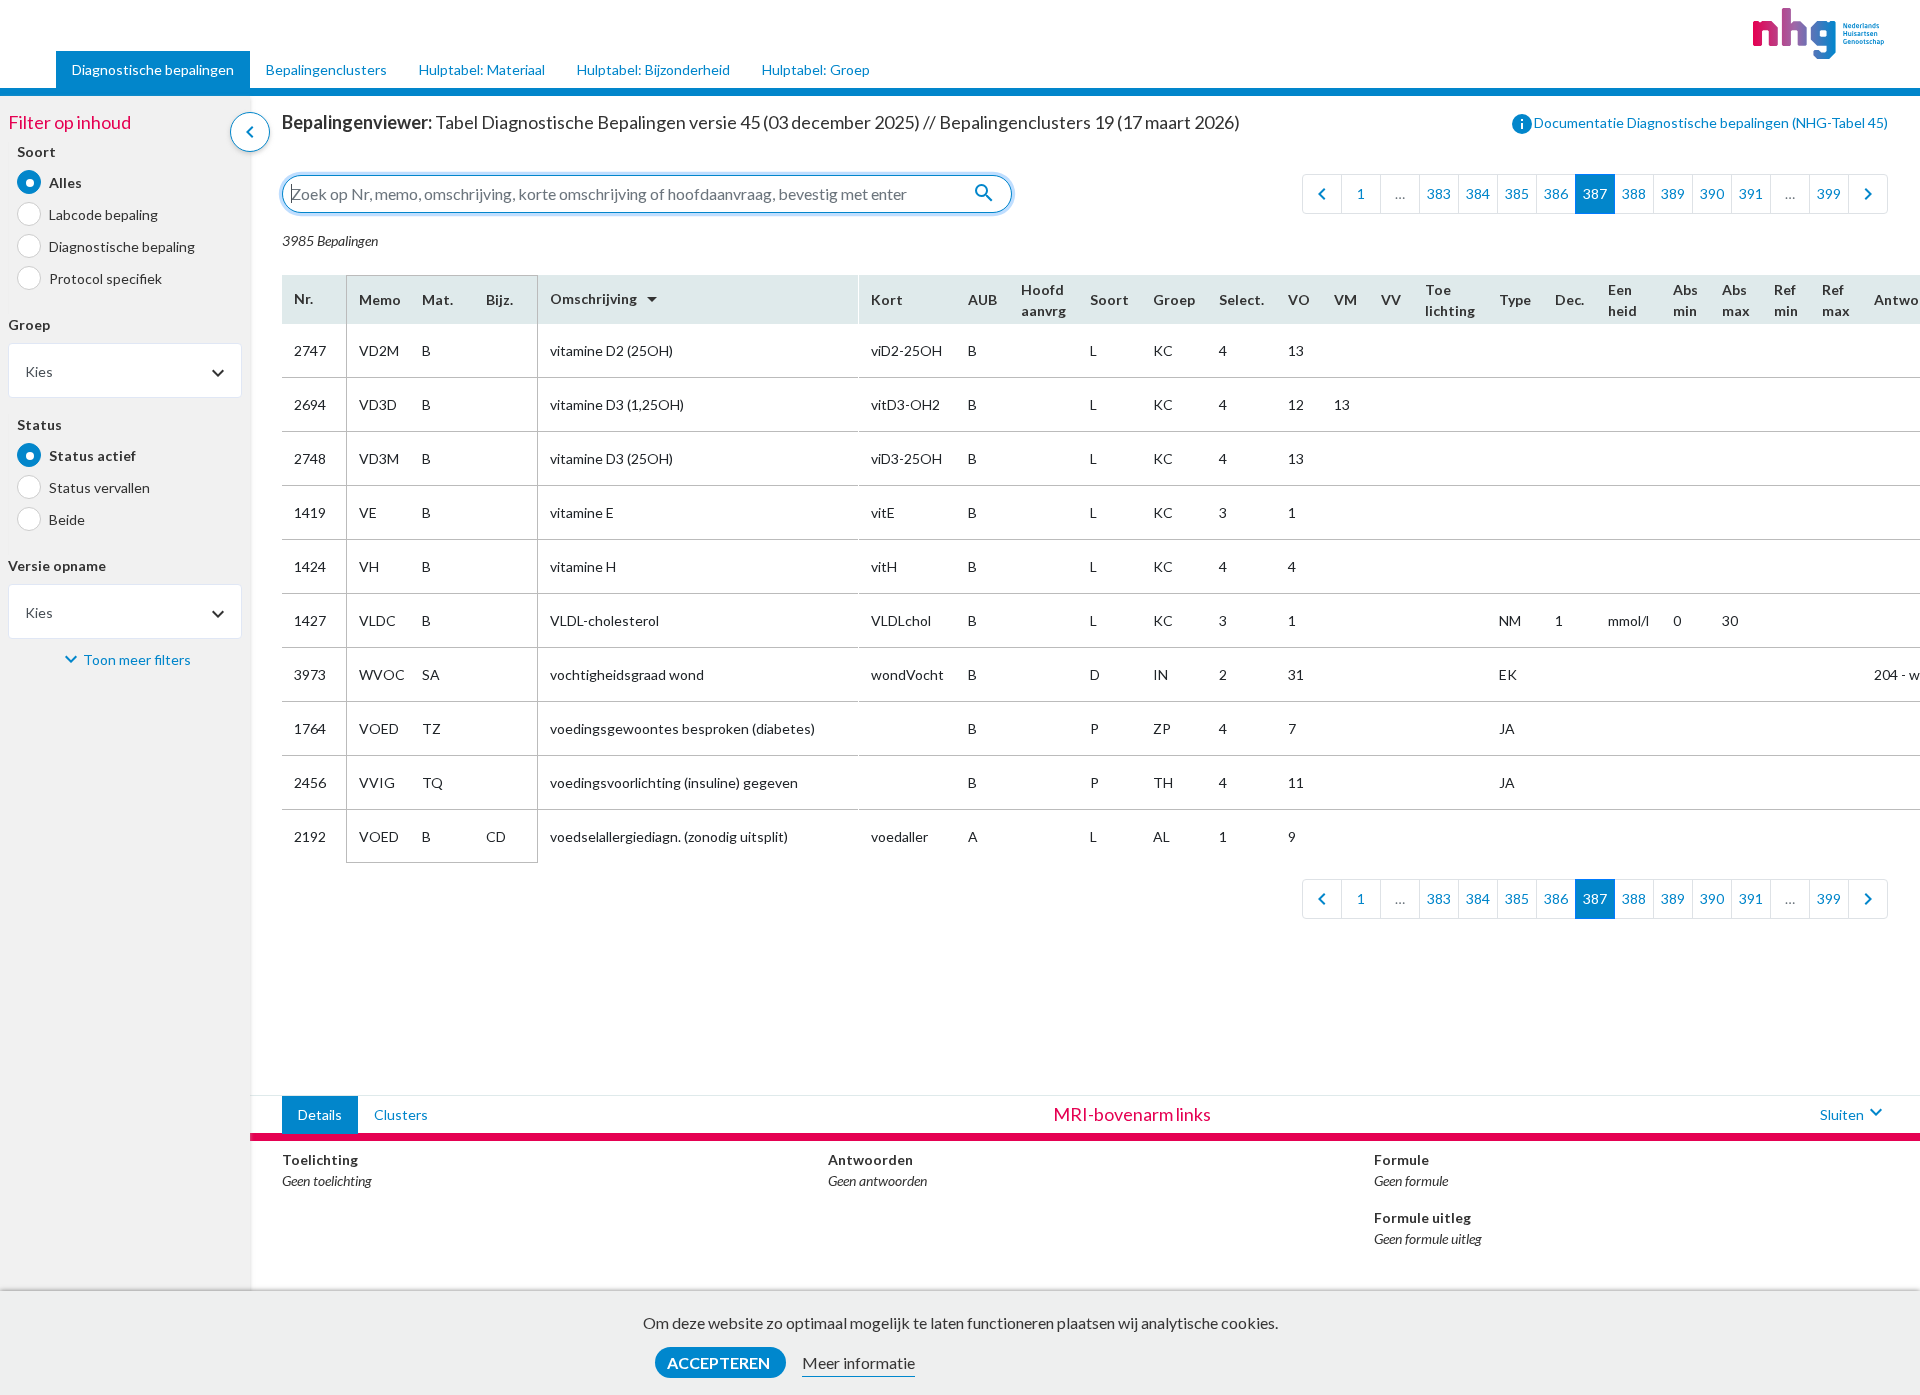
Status (39, 425)
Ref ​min (1786, 300)
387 (1595, 193)
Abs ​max (1736, 300)
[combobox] (125, 371)
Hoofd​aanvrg (1043, 300)
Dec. (1569, 299)
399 (1829, 193)
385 (1517, 193)
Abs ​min (1685, 300)
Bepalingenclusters (326, 69)
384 (1478, 193)
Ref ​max (1836, 300)
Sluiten (1854, 1112)
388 (1634, 193)
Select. (1241, 299)
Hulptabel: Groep (816, 69)
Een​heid (1622, 300)
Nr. (303, 298)
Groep (29, 325)
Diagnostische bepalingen (153, 69)
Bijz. (499, 299)
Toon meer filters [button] (137, 659)
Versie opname (57, 566)
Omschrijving (607, 299)
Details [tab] (320, 1114)
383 (1439, 193)
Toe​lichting (1450, 300)
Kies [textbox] (39, 372)
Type (1515, 299)
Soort (36, 152)
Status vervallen (99, 487)
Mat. (437, 299)
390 (1712, 193)
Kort (887, 299)
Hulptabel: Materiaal (482, 69)
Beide (67, 519)
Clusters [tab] (401, 1114)
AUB (982, 299)
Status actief (92, 455)
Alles (65, 182)
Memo (378, 299)
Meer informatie (858, 1362)
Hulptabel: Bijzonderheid (653, 69)
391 (1751, 193)
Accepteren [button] (720, 1362)
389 (1673, 193)
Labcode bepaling (103, 214)
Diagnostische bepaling (122, 246)
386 (1556, 193)
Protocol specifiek (105, 278)
